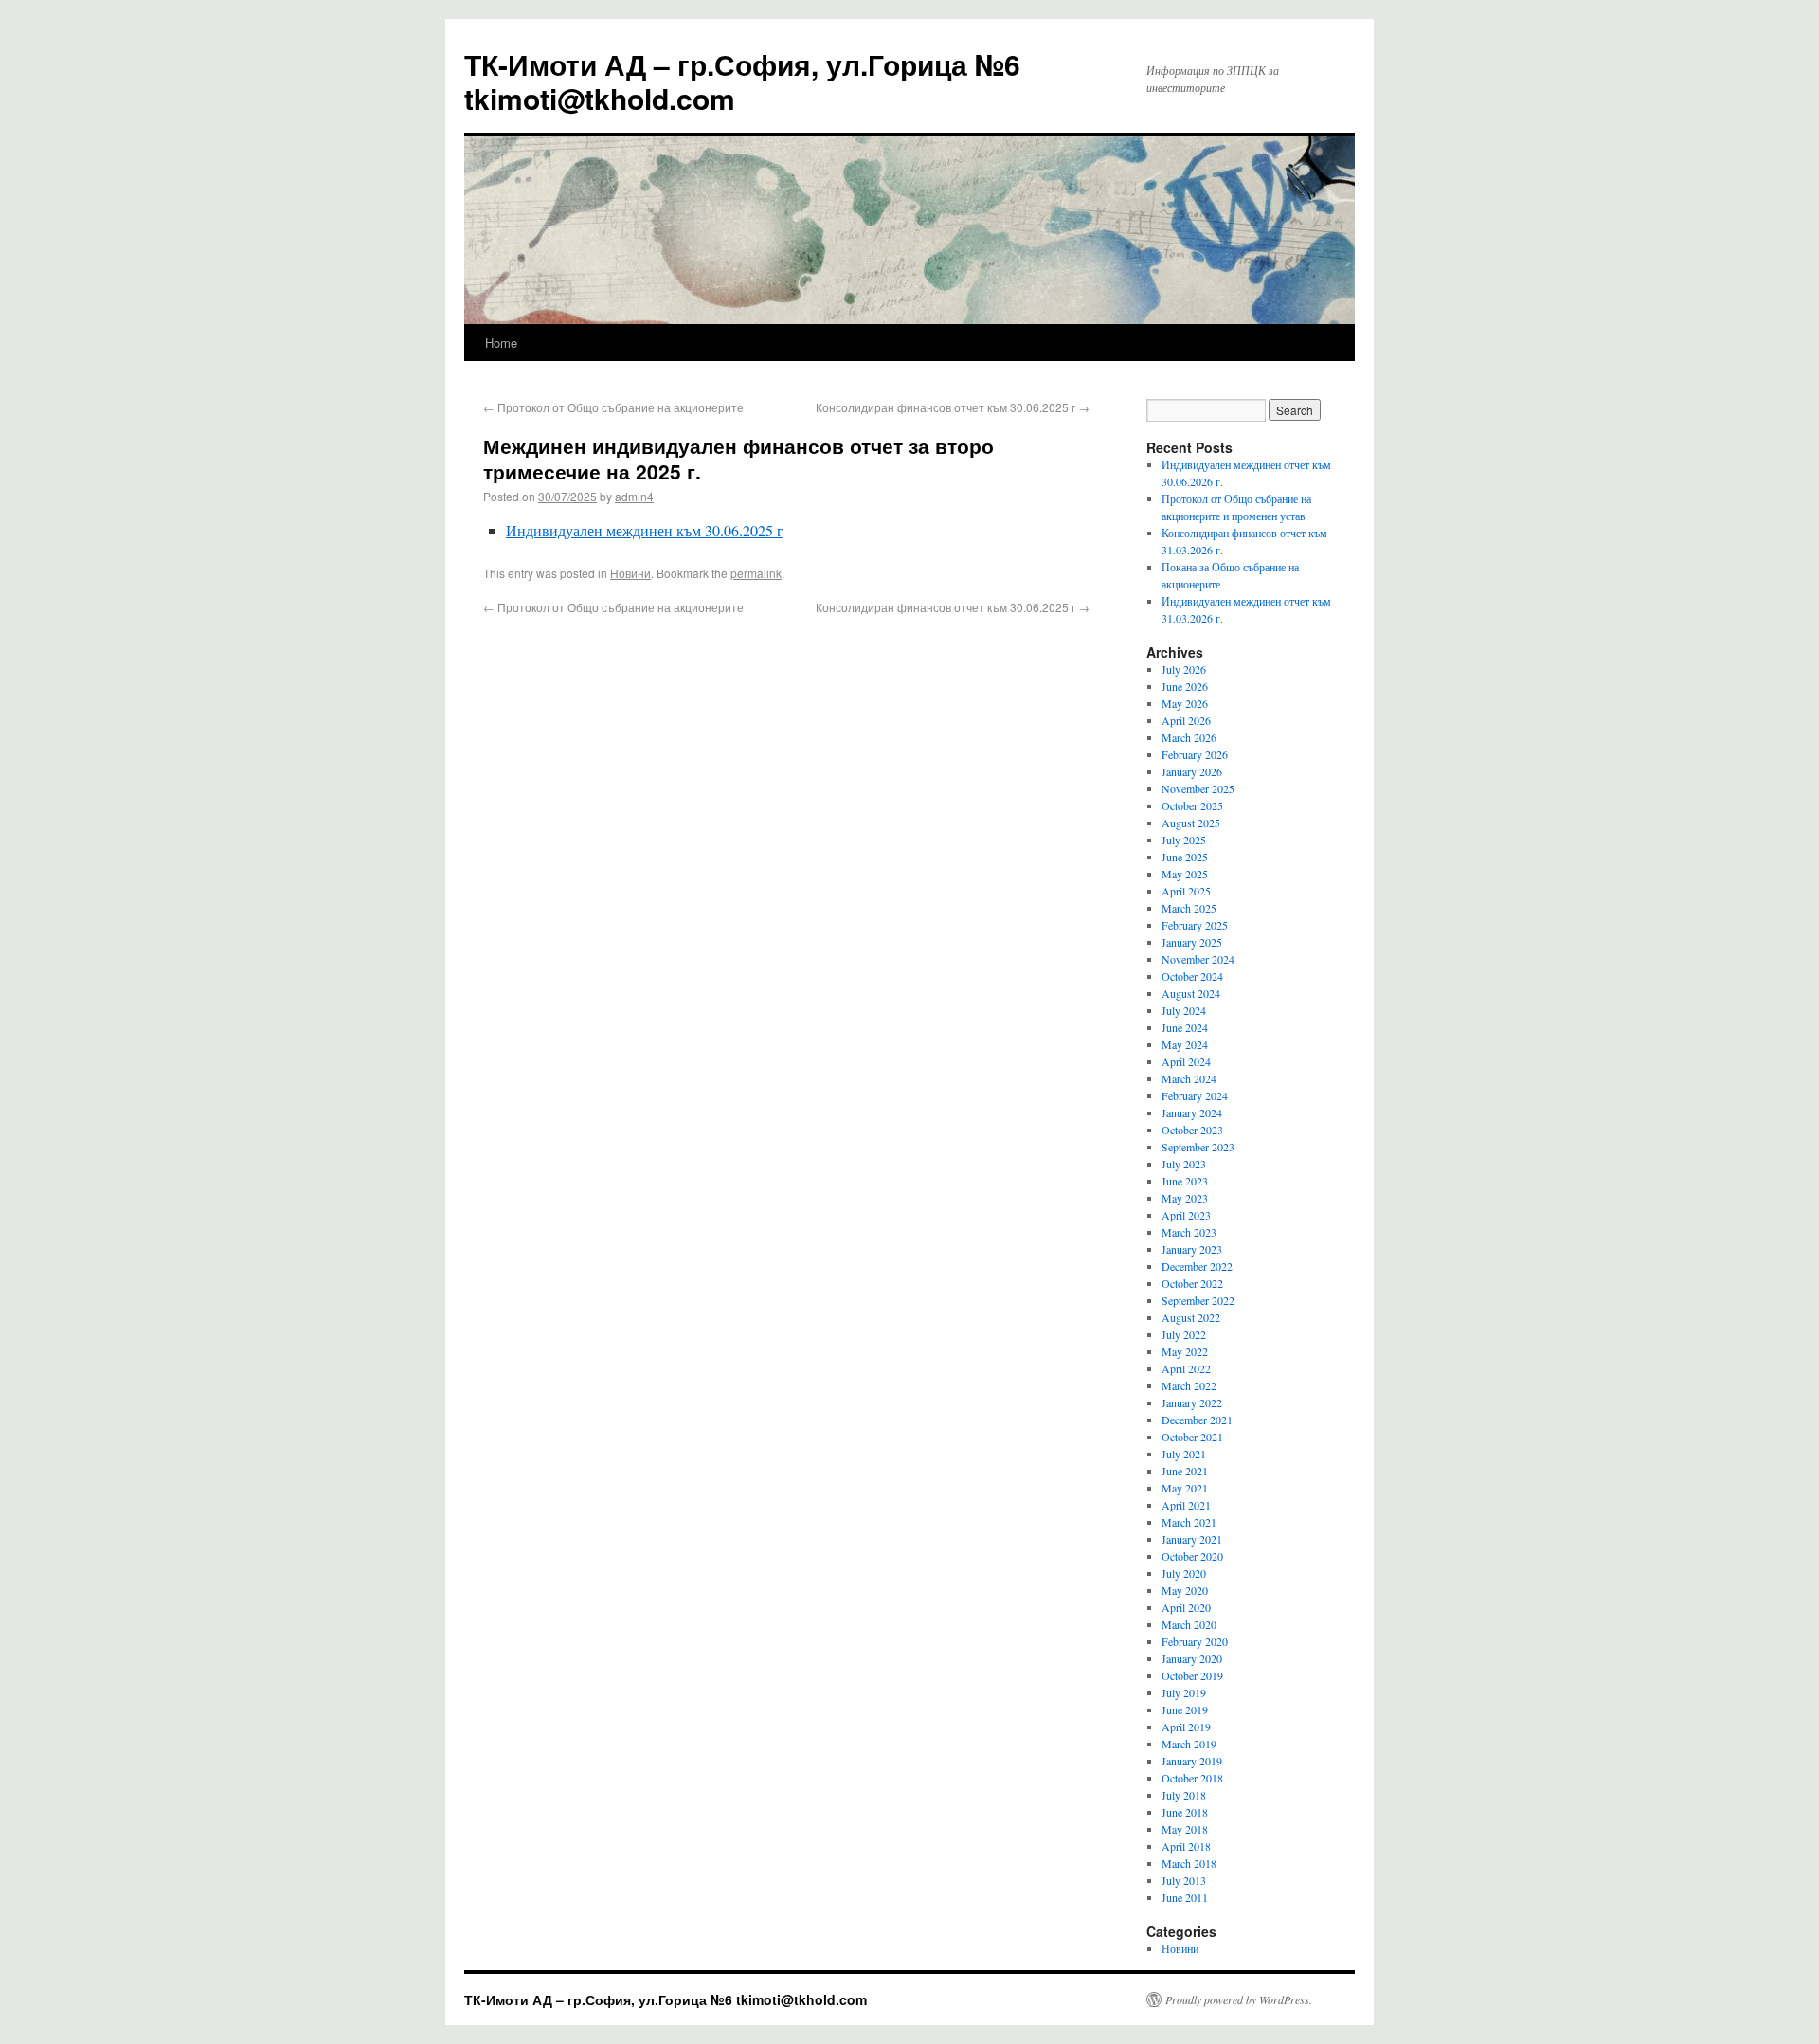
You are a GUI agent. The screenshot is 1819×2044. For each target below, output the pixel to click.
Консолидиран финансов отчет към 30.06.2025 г (953, 407)
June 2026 (1185, 686)
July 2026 (1184, 669)
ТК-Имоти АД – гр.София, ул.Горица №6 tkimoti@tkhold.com (742, 81)
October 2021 (1192, 1437)
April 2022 (1186, 1368)
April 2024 (1186, 1061)
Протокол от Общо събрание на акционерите (613, 407)
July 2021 (1184, 1454)
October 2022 (1192, 1283)
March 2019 (1189, 1744)
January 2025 (1192, 942)
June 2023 (1185, 1181)
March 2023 (1189, 1232)
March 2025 (1189, 908)
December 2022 (1197, 1266)
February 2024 (1195, 1095)
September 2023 (1198, 1147)
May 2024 (1185, 1044)
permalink (756, 573)
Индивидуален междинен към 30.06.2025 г (645, 530)
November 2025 (1198, 788)
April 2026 (1186, 720)
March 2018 (1189, 1863)
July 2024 (1184, 1010)
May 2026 (1185, 703)
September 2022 (1198, 1300)
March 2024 (1189, 1078)
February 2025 (1195, 925)
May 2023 (1185, 1198)
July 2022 (1184, 1334)
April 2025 (1186, 891)
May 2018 (1185, 1829)
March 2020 (1189, 1624)
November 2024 (1198, 959)
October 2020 (1192, 1556)
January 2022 (1192, 1402)
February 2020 (1195, 1641)
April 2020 (1186, 1607)
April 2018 (1186, 1846)
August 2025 (1191, 823)
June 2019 (1185, 1709)
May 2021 (1185, 1488)
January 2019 (1192, 1761)
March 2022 (1189, 1385)
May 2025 (1185, 874)
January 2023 (1192, 1249)
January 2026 (1192, 771)
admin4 (634, 496)
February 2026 (1195, 754)
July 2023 (1184, 1164)
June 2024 (1185, 1027)
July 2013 (1184, 1880)
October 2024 (1192, 976)
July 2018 (1184, 1795)
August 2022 (1191, 1317)
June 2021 (1185, 1471)
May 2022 (1185, 1351)
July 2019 (1184, 1692)
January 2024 (1192, 1112)
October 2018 (1192, 1778)
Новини (630, 573)
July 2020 (1184, 1573)
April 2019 (1186, 1727)
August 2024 (1191, 993)
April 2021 (1186, 1505)
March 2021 (1189, 1522)
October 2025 (1192, 805)
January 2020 (1192, 1658)
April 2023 (1186, 1215)
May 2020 (1185, 1590)
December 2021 (1197, 1420)
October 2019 (1192, 1675)
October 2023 (1192, 1130)
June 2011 (1185, 1897)
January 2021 (1192, 1539)
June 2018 (1185, 1812)
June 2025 (1185, 857)
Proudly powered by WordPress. (1239, 1999)
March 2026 (1189, 737)
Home (501, 343)
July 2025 (1184, 840)
